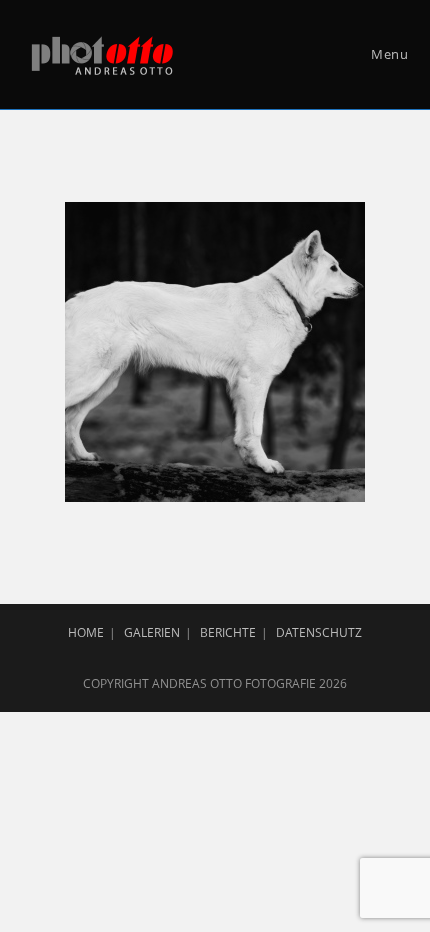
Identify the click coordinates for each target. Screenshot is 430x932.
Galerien (152, 632)
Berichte (228, 632)
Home (86, 632)
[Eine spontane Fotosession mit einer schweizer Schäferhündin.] (215, 352)
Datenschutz (319, 632)
